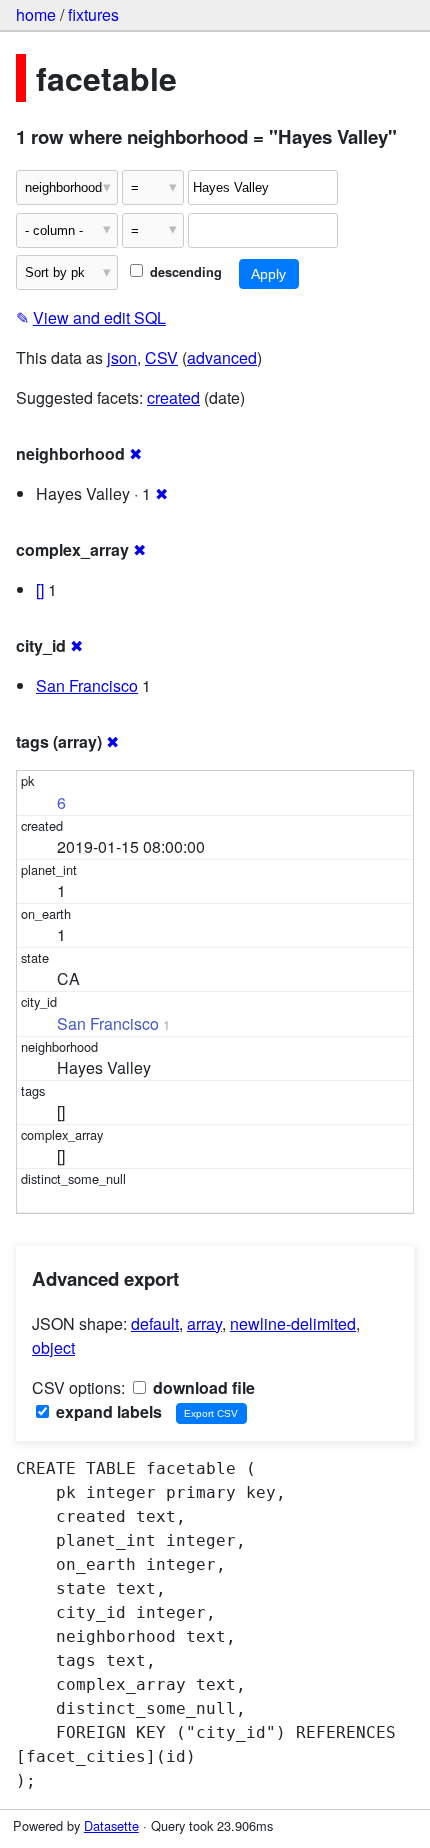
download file (202, 1387)
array (204, 1323)
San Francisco (87, 685)
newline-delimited (293, 1323)
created (173, 397)
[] (40, 589)
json (122, 357)
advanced (222, 357)
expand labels (107, 1411)
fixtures (93, 14)
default (155, 1323)
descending (184, 272)
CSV (161, 357)
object (53, 1347)
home (36, 14)
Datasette (111, 1825)
